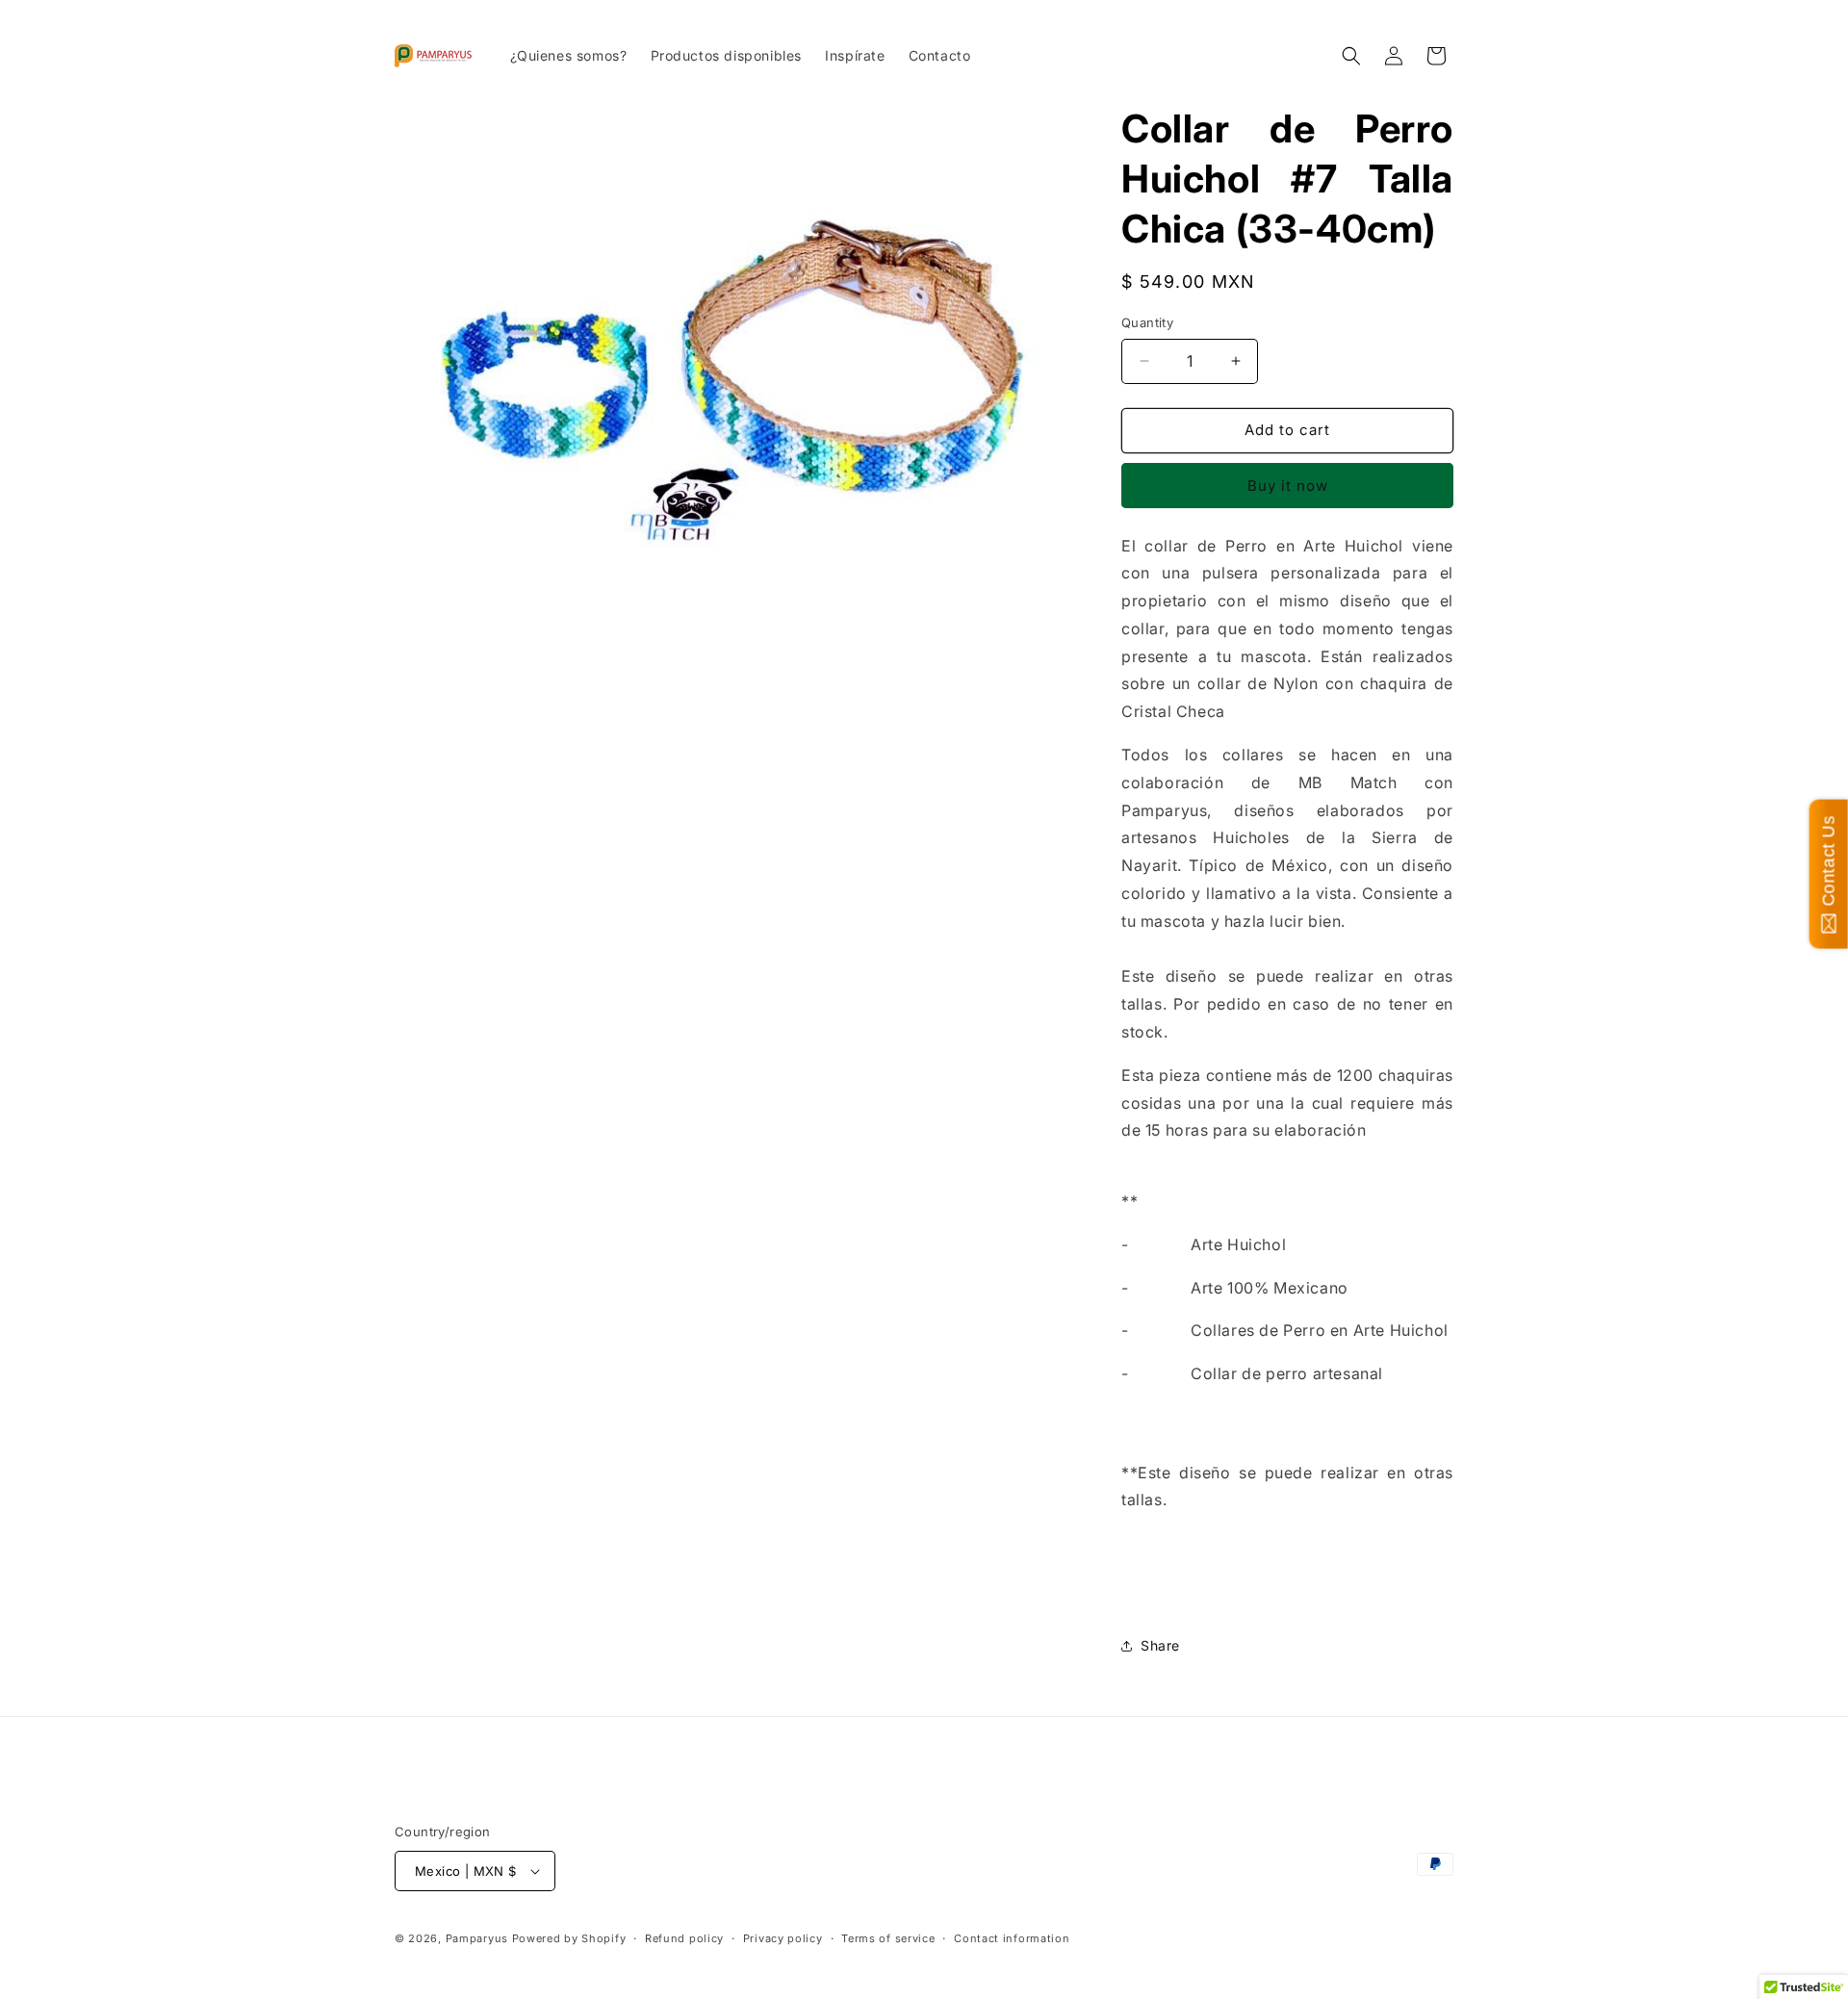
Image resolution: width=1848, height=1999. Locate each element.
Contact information (1012, 1938)
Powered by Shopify (569, 1938)
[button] (1351, 56)
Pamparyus (477, 1938)
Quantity (1147, 322)
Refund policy (684, 1938)
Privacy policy (783, 1938)
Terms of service (888, 1938)
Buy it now (1288, 486)
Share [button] (1160, 1645)
